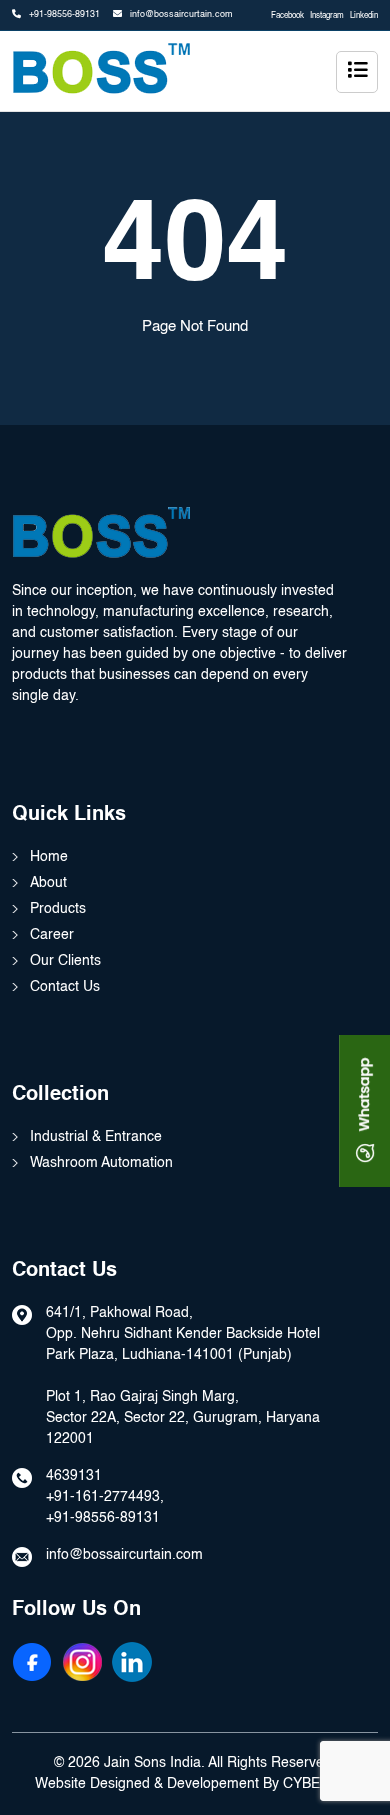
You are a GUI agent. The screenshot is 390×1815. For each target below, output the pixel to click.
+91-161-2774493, (105, 1497)
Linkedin (364, 16)
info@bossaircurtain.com (180, 14)
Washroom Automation (101, 1163)
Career (52, 935)
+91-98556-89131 (63, 14)
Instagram (327, 16)
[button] (357, 72)
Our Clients (65, 961)
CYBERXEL (319, 1784)
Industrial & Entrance (96, 1137)
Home (49, 857)
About (48, 883)
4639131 (74, 1476)
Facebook (287, 16)
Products (58, 909)
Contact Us (65, 987)
